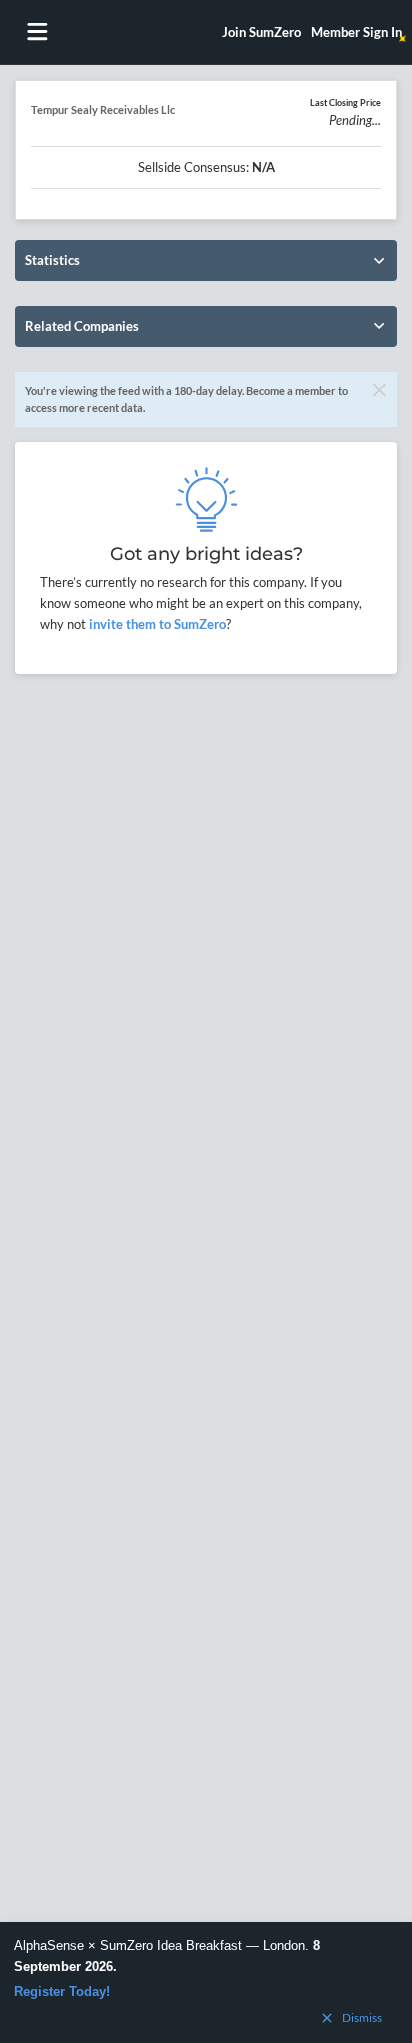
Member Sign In (356, 32)
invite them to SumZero (156, 624)
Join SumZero (261, 32)
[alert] (206, 1982)
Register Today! (62, 1991)
